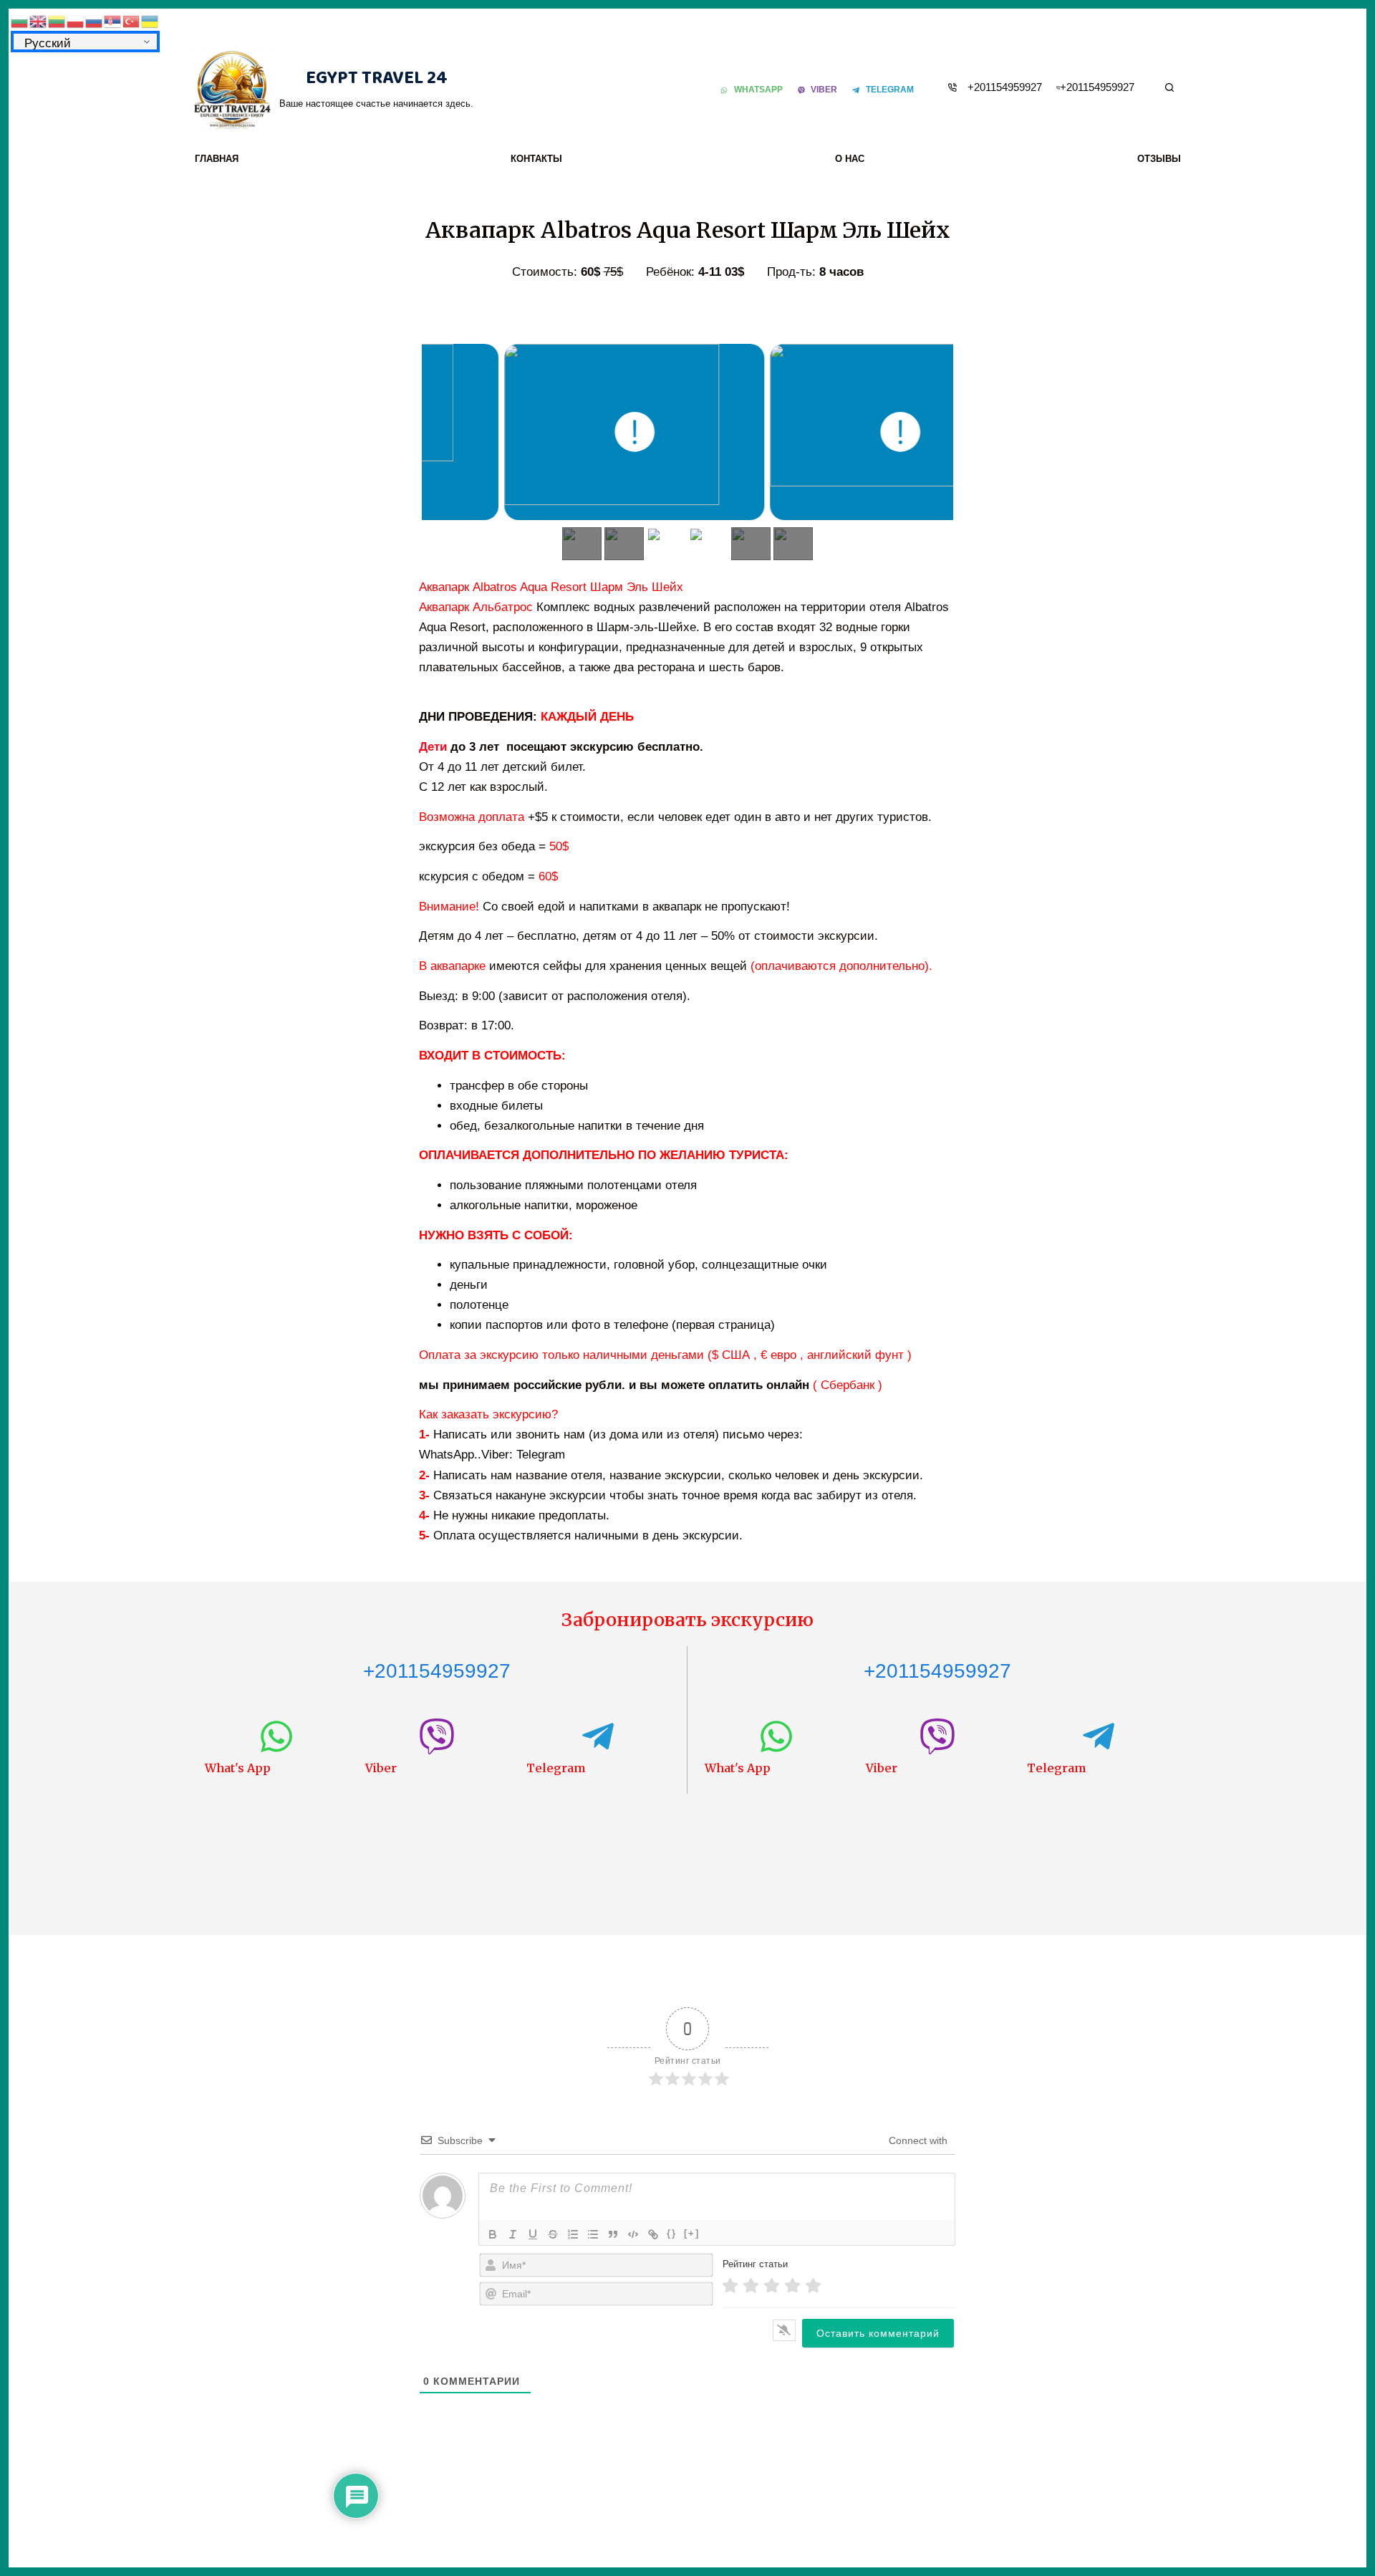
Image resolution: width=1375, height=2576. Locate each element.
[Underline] (533, 2234)
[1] (730, 2286)
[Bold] (493, 2234)
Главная (217, 159)
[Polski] (76, 20)
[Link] (653, 2234)
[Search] (1169, 87)
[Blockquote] (613, 2234)
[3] (772, 2286)
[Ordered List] (573, 2234)
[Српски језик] (113, 20)
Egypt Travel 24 (377, 78)
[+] (692, 2233)
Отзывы (1159, 159)
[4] (792, 2286)
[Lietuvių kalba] (57, 20)
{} (672, 2233)
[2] (751, 2286)
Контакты (536, 159)
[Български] (20, 20)
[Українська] (150, 20)
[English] (39, 20)
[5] (813, 2286)
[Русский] (95, 20)
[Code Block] (633, 2234)
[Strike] (553, 2234)
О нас (850, 159)
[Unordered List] (593, 2234)
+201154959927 (1005, 87)
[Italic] (513, 2234)
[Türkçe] (132, 20)
